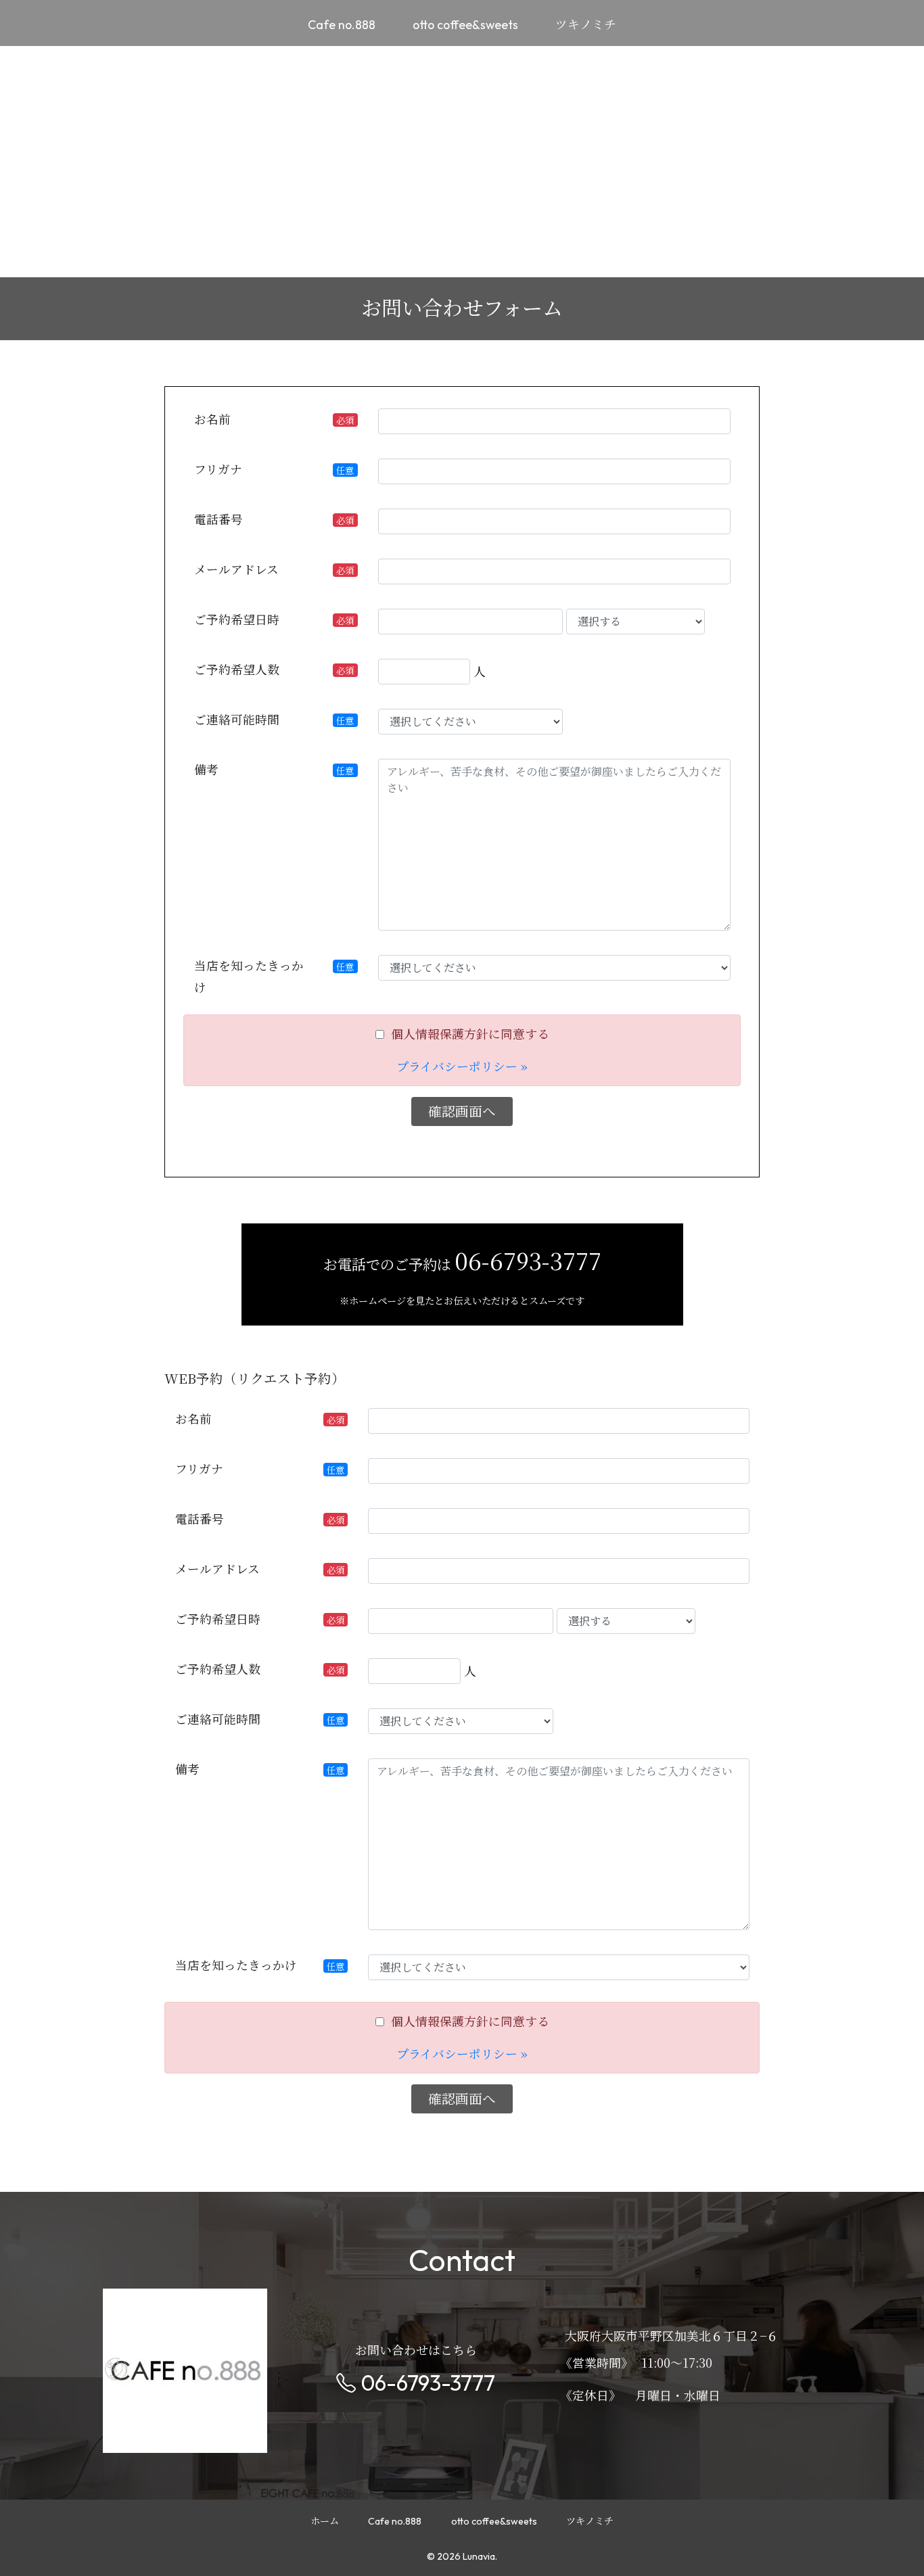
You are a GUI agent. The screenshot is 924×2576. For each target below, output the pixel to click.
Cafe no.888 (342, 25)
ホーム (325, 2522)
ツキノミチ (586, 25)
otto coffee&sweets (465, 25)
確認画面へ (462, 1111)
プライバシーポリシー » (462, 1066)
